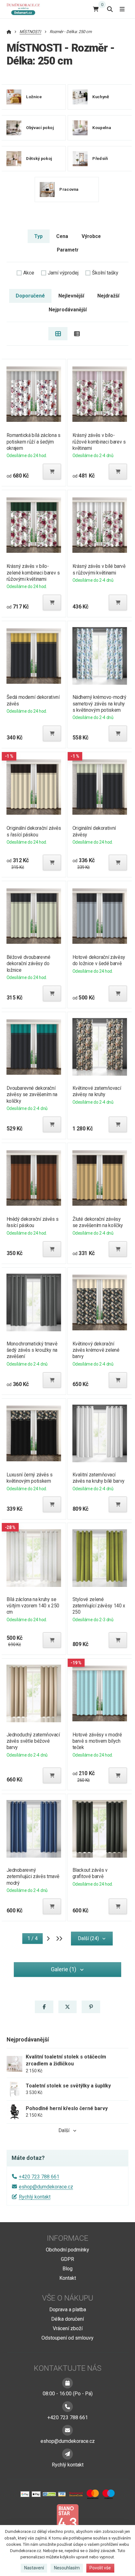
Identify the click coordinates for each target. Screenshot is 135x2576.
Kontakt (68, 2278)
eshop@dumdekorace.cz (46, 2187)
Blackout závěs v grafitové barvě (90, 1873)
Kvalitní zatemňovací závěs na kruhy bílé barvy (99, 1478)
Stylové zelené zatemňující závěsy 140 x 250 (99, 1606)
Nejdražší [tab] (108, 296)
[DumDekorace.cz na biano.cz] (67, 2519)
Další (64, 2130)
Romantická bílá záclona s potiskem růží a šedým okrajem (33, 442)
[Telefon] (67, 2407)
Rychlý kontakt (35, 2197)
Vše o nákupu (68, 2298)
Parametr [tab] (68, 250)
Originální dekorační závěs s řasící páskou (34, 831)
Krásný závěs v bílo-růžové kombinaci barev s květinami (99, 442)
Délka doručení (67, 2319)
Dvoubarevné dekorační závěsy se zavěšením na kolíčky (32, 1094)
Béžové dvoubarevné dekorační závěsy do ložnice (28, 963)
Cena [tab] (62, 236)
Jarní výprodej (63, 273)
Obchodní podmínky (67, 2250)
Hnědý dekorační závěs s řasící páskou (32, 1222)
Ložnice (34, 97)
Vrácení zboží (68, 2328)
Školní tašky (105, 273)
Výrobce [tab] (91, 236)
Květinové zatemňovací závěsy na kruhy (97, 1091)
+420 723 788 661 (39, 2177)
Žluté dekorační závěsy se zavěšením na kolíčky (98, 1222)
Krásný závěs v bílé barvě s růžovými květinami (99, 569)
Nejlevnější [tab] (71, 296)
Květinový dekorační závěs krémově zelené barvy (96, 1350)
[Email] (67, 2430)
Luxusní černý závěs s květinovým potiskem (29, 1478)
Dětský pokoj (39, 159)
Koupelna (102, 128)
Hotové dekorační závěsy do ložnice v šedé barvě (99, 960)
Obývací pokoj (40, 128)
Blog (67, 2269)
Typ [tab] (38, 236)
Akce (29, 273)
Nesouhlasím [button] (67, 2568)
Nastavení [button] (34, 2568)
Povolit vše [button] (100, 2568)
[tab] (58, 334)
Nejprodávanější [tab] (68, 310)
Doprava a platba (68, 2310)
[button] (52, 472)
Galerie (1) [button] (64, 1969)
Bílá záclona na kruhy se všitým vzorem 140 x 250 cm (33, 1606)
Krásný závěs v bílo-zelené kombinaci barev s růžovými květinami (33, 572)
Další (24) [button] (88, 1938)
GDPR (67, 2259)
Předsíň (100, 159)
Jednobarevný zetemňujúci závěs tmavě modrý (33, 1876)
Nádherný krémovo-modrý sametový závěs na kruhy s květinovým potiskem (100, 703)
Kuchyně (101, 97)
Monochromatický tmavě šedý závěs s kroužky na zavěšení (32, 1350)
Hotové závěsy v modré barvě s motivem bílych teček (97, 1741)
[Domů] (24, 9)
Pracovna (69, 189)
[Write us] (67, 2454)
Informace (67, 2238)
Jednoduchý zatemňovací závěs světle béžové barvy (33, 1741)
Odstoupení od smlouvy (67, 2338)
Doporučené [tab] (30, 296)
